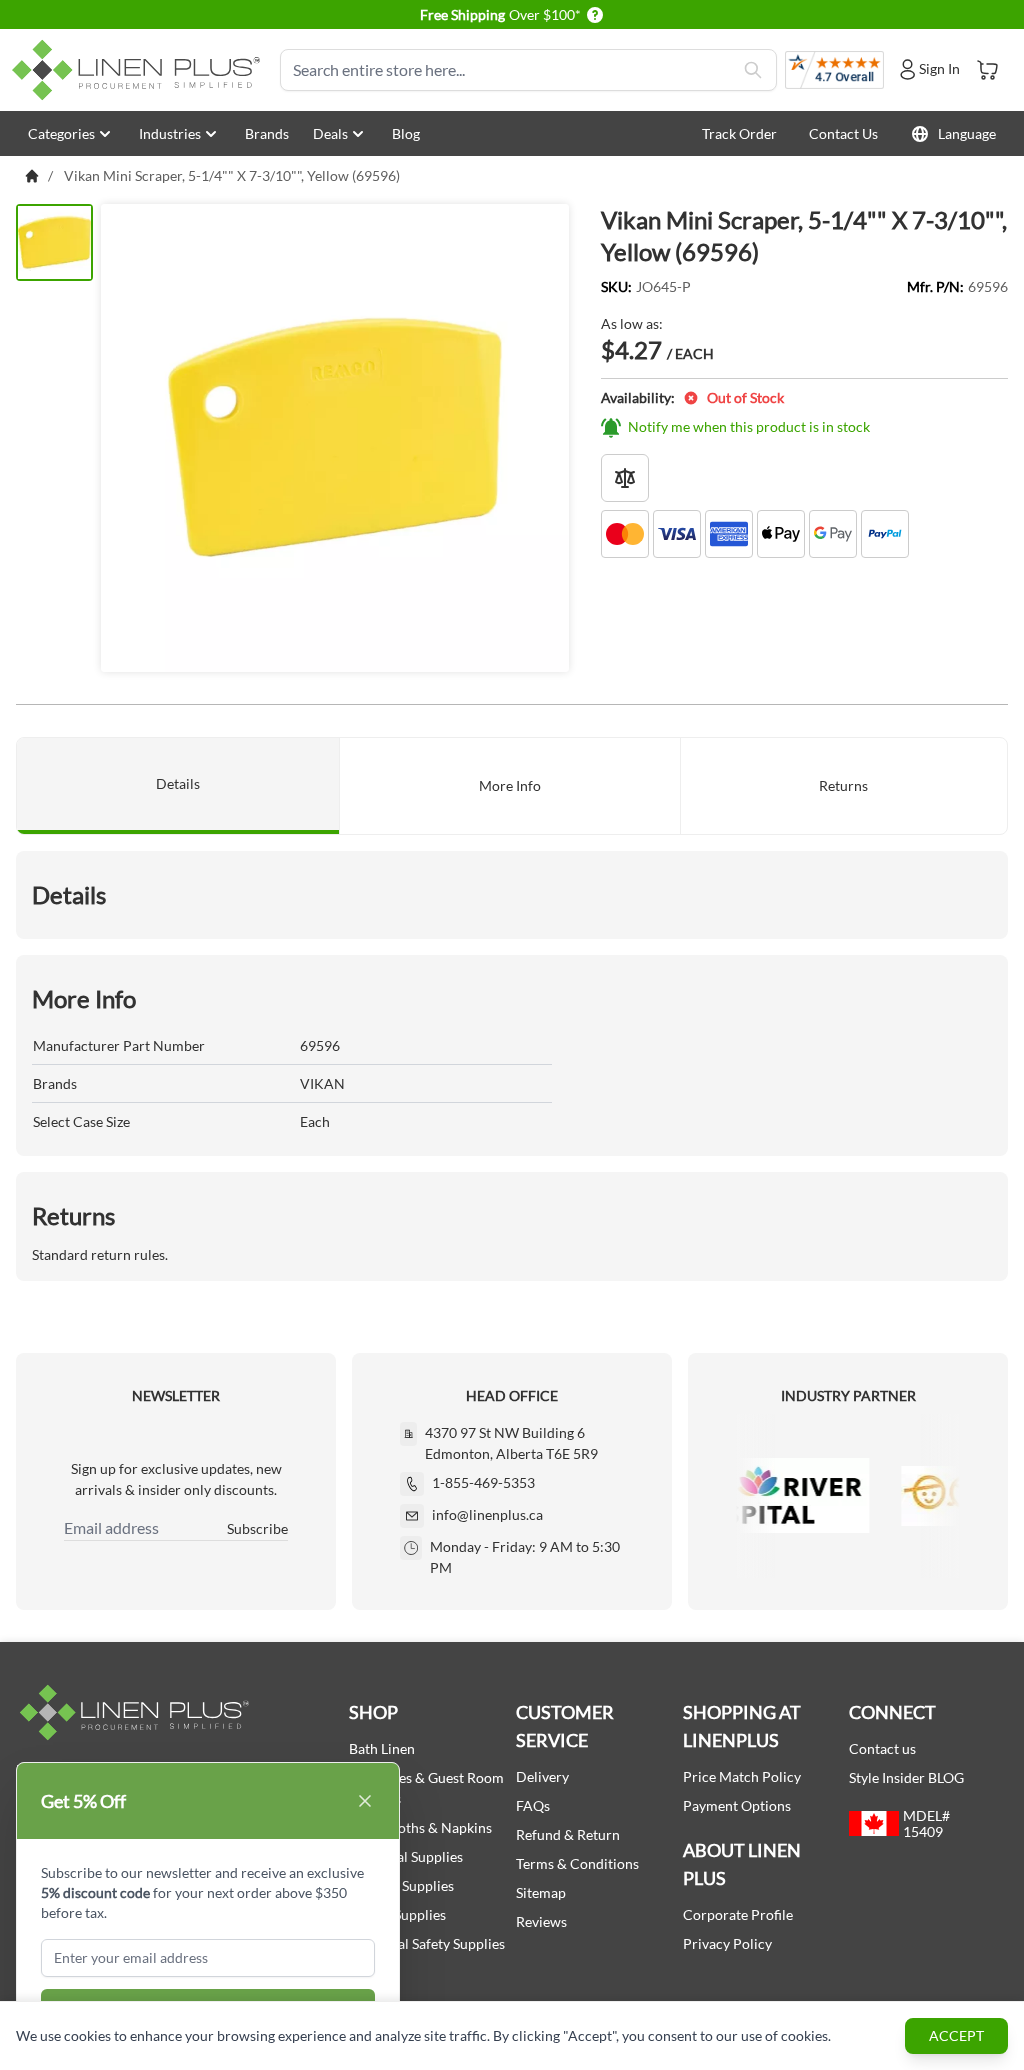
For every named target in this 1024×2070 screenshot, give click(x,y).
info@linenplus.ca (487, 1514)
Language (967, 133)
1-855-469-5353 (483, 1482)
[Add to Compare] (625, 478)
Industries (170, 133)
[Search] (753, 70)
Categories (61, 133)
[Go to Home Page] (32, 176)
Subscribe (257, 1528)
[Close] (365, 1801)
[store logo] (140, 70)
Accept (956, 2035)
